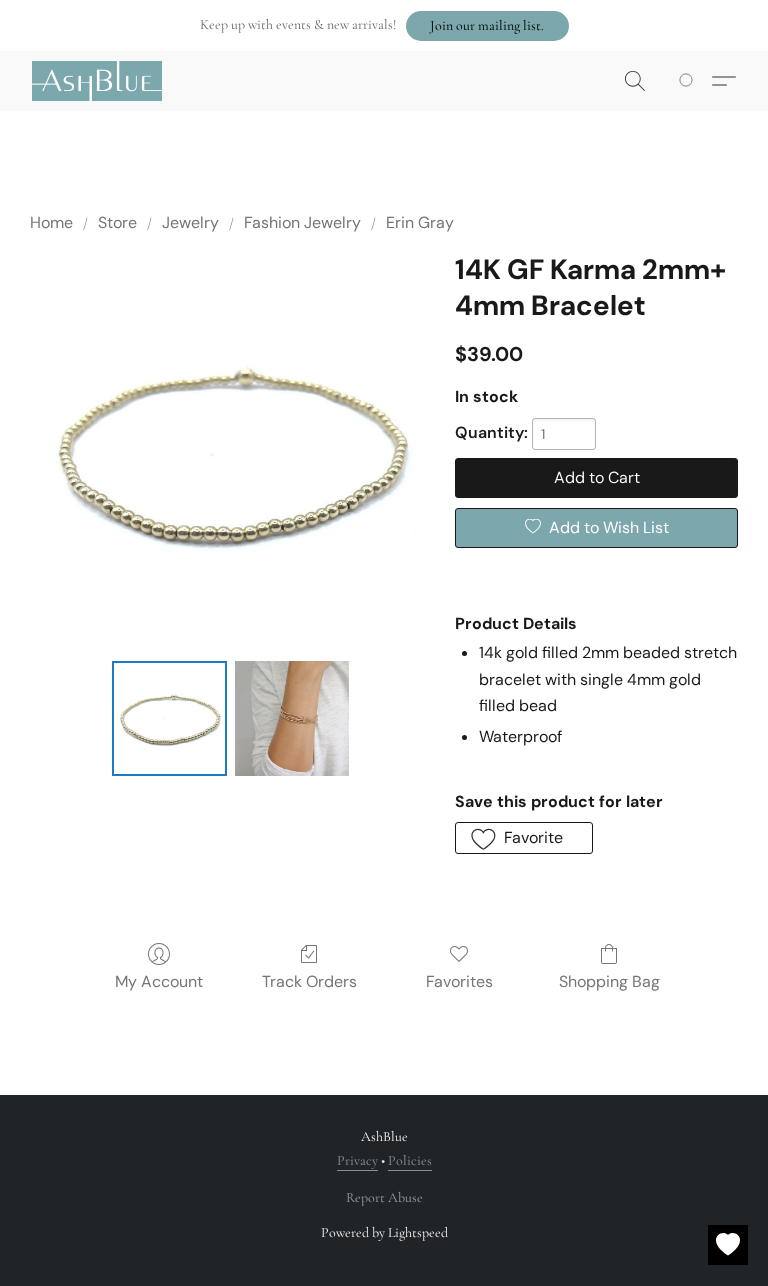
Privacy (357, 1160)
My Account (159, 981)
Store (117, 222)
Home (51, 222)
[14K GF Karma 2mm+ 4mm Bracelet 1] (292, 718)
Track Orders (309, 981)
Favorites (459, 981)
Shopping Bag (609, 981)
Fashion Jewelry (302, 222)
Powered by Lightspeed (384, 1232)
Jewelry (190, 222)
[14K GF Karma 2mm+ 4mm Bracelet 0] (169, 718)
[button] (487, 26)
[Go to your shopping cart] (689, 81)
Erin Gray (420, 222)
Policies (410, 1160)
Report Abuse (384, 1197)
